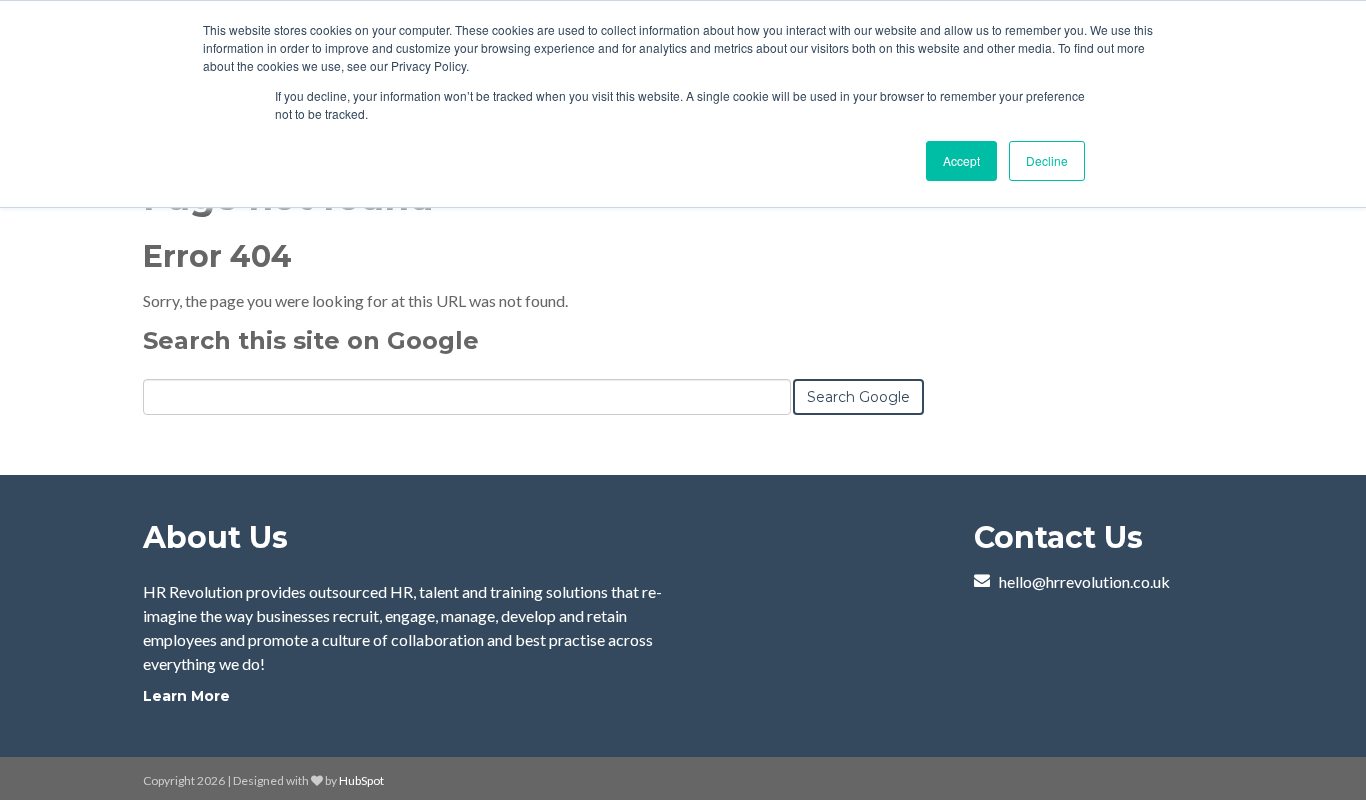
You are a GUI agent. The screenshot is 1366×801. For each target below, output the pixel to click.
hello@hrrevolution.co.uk (1084, 581)
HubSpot (361, 780)
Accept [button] (961, 160)
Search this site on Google (311, 340)
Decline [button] (1047, 160)
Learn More (186, 696)
